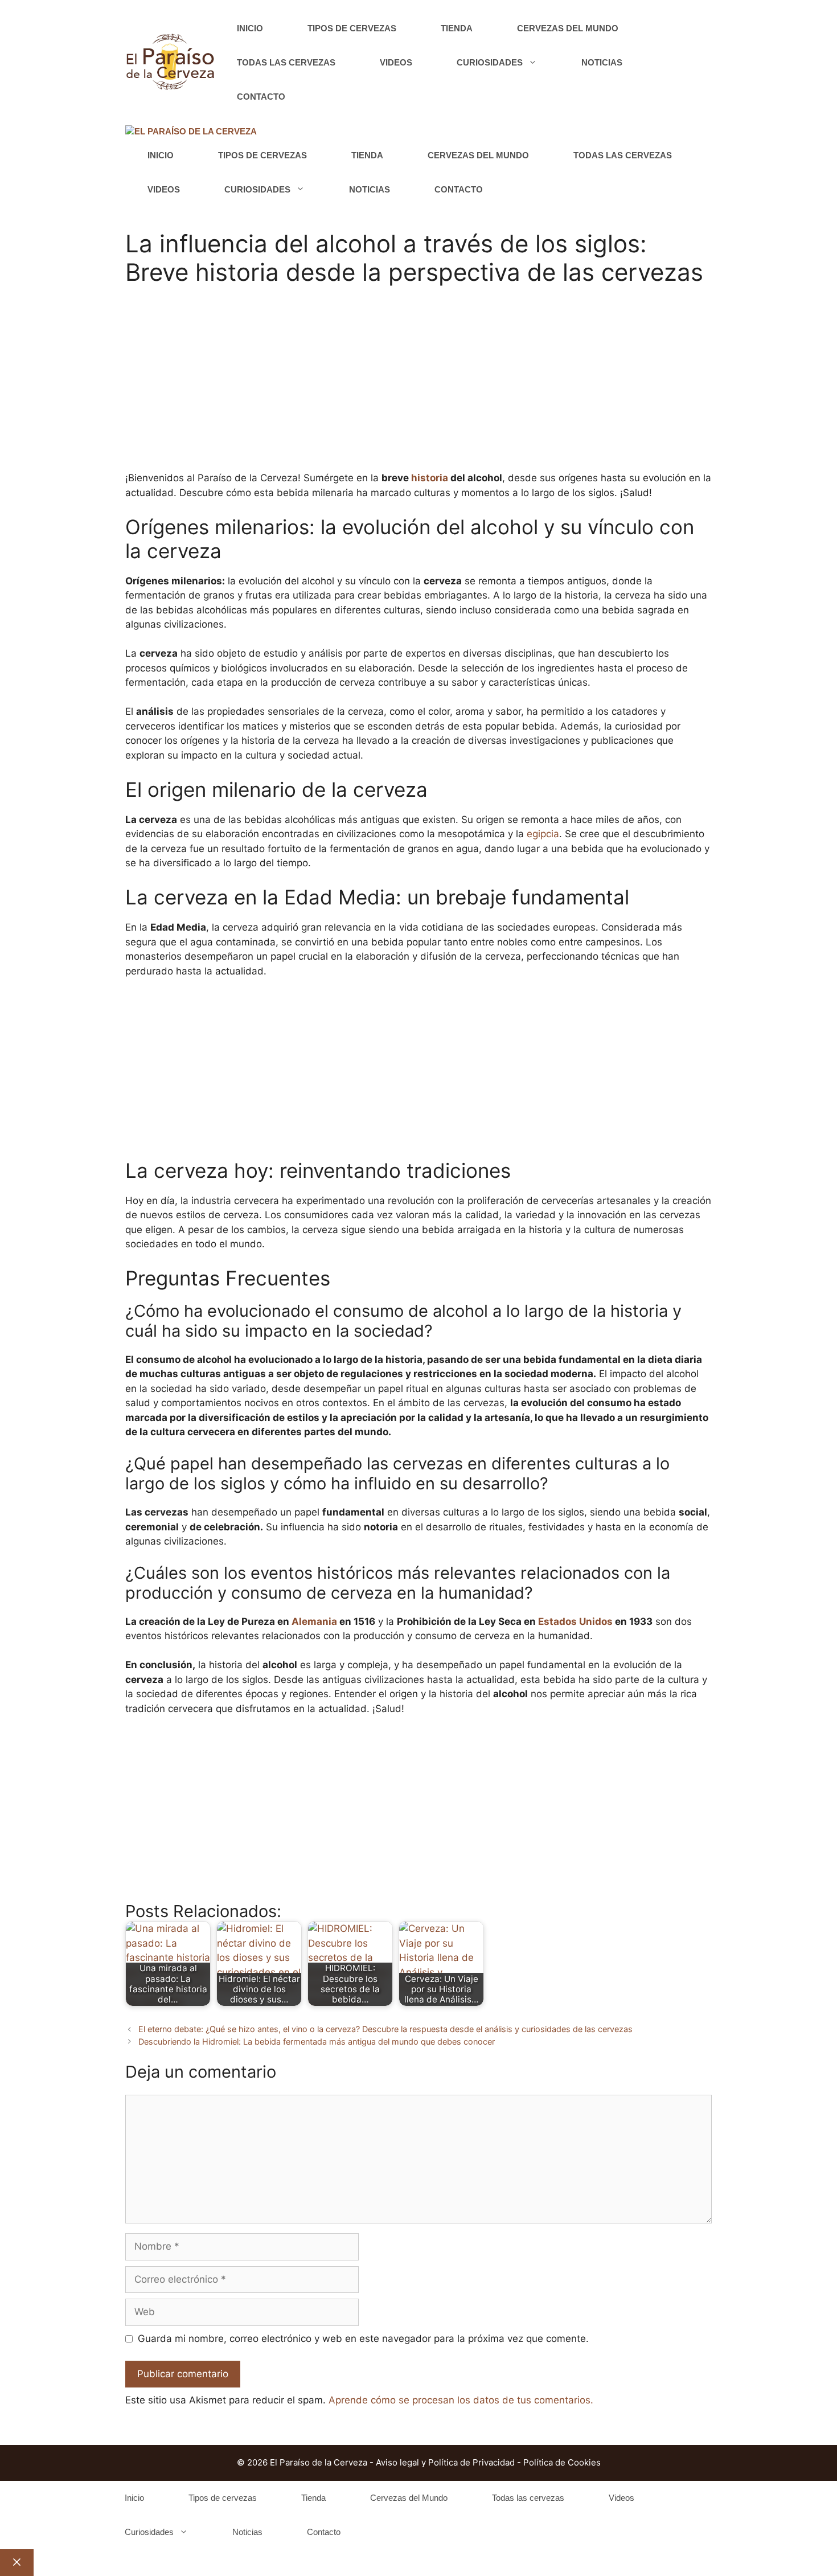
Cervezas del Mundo (568, 28)
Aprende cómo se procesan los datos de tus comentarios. (461, 2400)
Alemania (314, 1621)
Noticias (602, 62)
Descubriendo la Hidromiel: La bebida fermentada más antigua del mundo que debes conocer (317, 2041)
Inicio (250, 28)
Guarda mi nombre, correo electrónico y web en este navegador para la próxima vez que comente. (363, 2339)
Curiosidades (490, 62)
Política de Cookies (562, 2462)
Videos (396, 62)
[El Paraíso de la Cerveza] (191, 132)
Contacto (261, 97)
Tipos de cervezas (352, 28)
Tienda (457, 28)
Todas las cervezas (286, 62)
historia (430, 478)
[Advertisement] (419, 386)
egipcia (543, 834)
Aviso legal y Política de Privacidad (445, 2462)
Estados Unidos (575, 1621)
